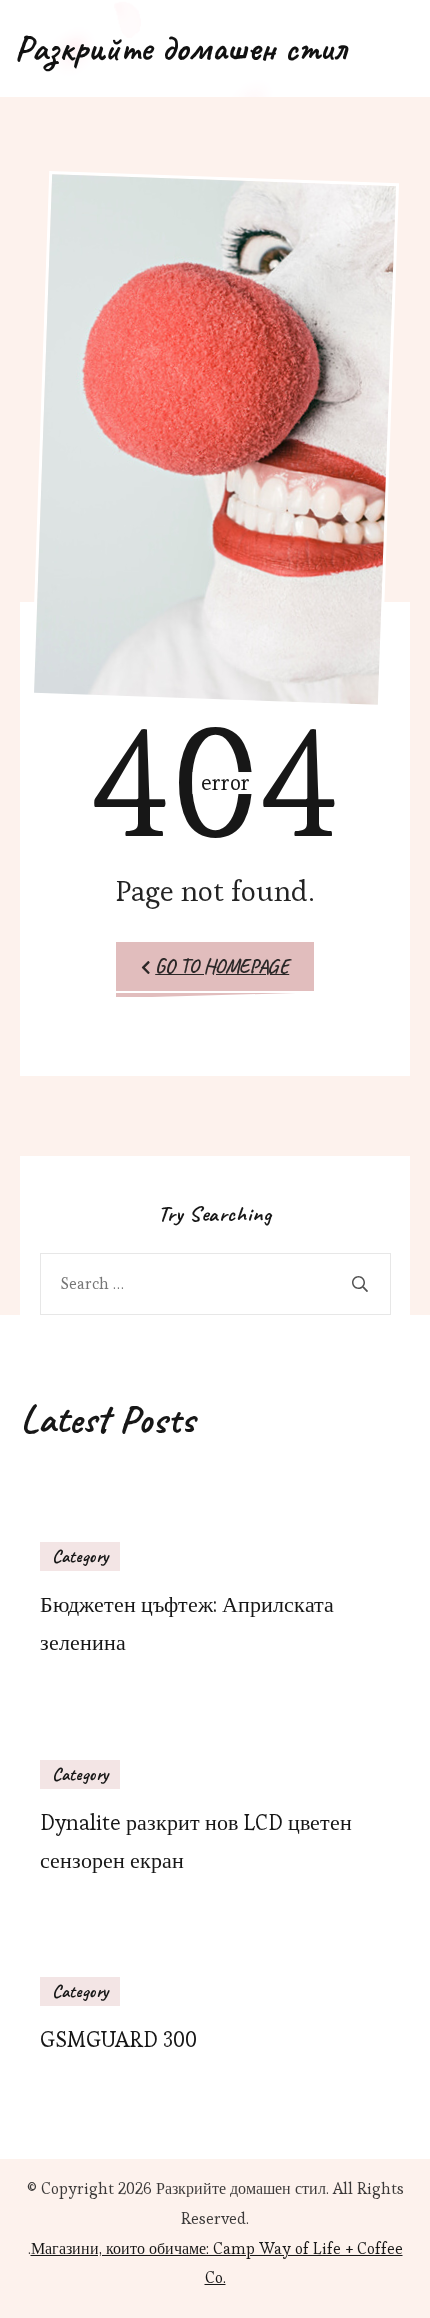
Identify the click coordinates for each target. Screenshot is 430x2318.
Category (80, 1556)
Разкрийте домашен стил (180, 48)
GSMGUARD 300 (118, 2039)
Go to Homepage (222, 966)
